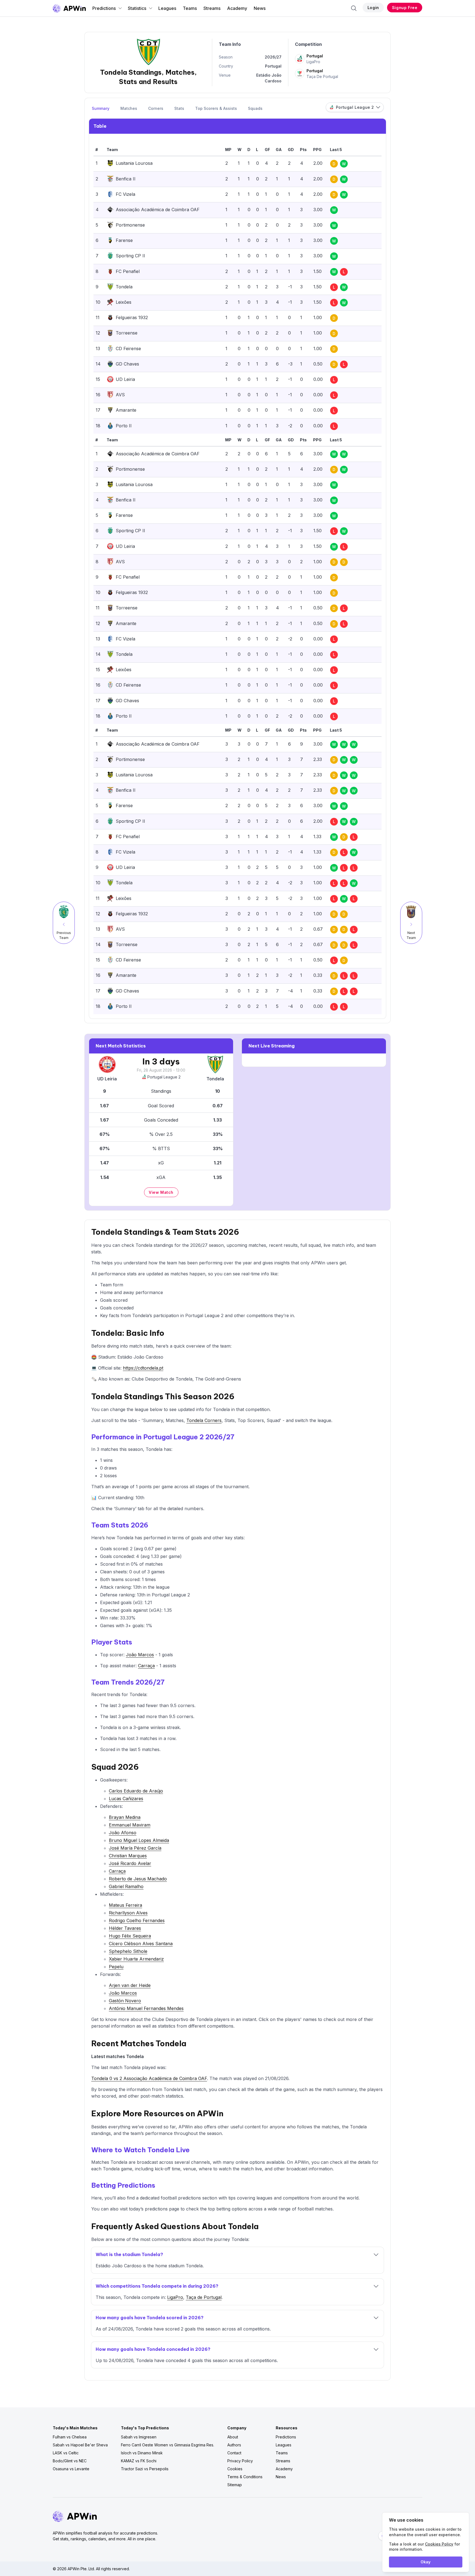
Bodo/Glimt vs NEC (70, 2461)
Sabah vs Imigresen (139, 2437)
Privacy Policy (240, 2461)
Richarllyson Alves (128, 1913)
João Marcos (140, 1655)
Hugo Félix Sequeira (130, 1936)
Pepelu (116, 1967)
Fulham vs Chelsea (70, 2437)
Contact (234, 2453)
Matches (129, 108)
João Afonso (123, 1833)
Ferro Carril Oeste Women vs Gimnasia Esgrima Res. (168, 2445)
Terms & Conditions (245, 2477)
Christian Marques (128, 1856)
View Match (161, 1192)
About (233, 2437)
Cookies (235, 2469)
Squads (255, 108)
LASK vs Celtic (66, 2453)
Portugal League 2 (164, 1077)
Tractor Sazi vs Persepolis (145, 2469)
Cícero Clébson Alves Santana (141, 1944)
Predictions (104, 8)
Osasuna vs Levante (71, 2469)
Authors (234, 2445)
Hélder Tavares (125, 1928)
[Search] (354, 8)
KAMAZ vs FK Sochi (139, 2461)
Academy (237, 8)
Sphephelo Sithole (128, 1951)
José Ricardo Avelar (130, 1863)
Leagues (167, 8)
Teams (190, 8)
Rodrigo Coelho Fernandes (137, 1920)
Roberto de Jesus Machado (138, 1879)
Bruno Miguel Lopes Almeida (139, 1840)
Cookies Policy (439, 2544)
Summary (101, 108)
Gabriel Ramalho (126, 1886)
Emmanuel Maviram (130, 1825)
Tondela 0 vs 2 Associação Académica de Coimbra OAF (149, 2078)
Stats (179, 108)
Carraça (146, 1666)
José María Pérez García (135, 1848)
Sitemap (235, 2485)
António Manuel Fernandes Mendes (146, 2008)
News (260, 8)
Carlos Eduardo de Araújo (136, 1791)
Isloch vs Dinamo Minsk (142, 2453)
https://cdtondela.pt (143, 1368)
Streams (212, 8)
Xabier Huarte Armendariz (136, 1959)
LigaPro (175, 2297)
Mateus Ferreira (125, 1905)
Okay (426, 2562)
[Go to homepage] (69, 8)
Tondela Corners (204, 1420)
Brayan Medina (125, 1817)
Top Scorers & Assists (216, 108)
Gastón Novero (125, 2001)
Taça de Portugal (204, 2297)
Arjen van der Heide (130, 1985)
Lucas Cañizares (126, 1799)
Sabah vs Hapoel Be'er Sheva (80, 2445)
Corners (156, 108)
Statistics (137, 8)
